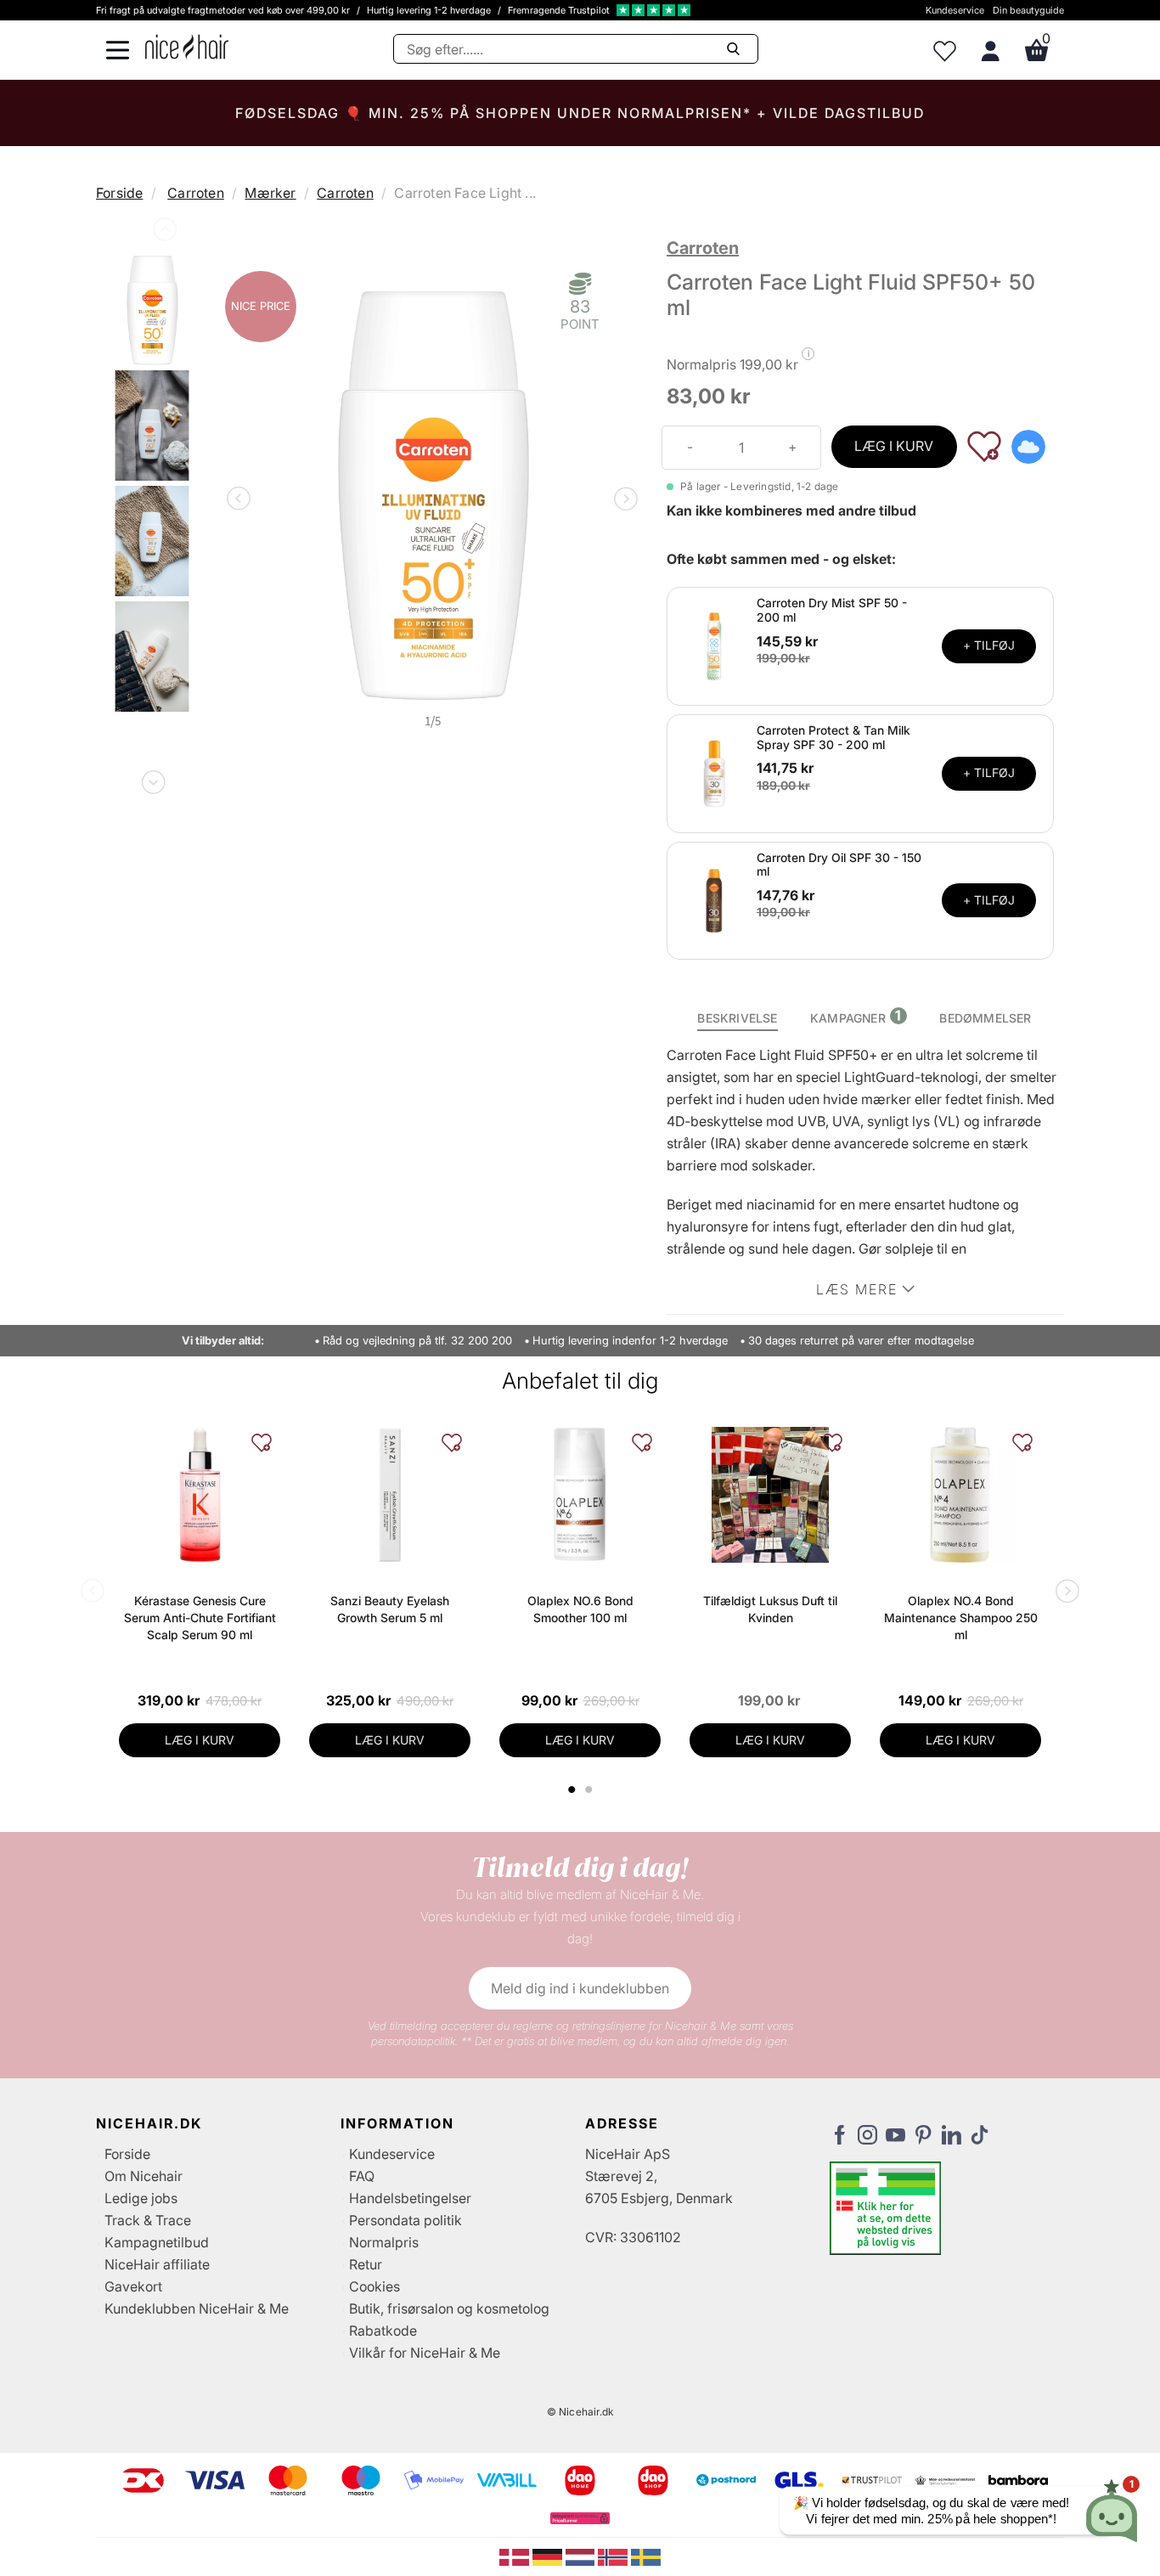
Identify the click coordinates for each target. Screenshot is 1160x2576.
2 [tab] (591, 1790)
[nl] (582, 2556)
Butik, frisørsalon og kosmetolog (449, 2308)
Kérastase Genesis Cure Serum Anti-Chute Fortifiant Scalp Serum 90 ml (200, 1618)
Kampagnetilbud (157, 2242)
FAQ (362, 2176)
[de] (549, 2556)
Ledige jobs (141, 2198)
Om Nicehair (144, 2176)
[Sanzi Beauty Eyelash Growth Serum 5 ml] (390, 1495)
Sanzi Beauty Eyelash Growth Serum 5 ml (390, 1609)
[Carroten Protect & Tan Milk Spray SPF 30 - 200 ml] (714, 772)
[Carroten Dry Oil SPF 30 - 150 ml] (714, 899)
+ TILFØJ (989, 645)
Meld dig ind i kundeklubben (580, 1988)
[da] (516, 2556)
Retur (366, 2264)
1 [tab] (572, 1790)
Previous (163, 233)
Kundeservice (955, 10)
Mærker (270, 193)
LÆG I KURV (894, 446)
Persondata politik (405, 2220)
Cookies (374, 2286)
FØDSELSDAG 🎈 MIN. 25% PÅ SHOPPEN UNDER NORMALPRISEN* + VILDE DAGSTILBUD (580, 113)
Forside (119, 193)
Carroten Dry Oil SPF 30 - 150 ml (839, 865)
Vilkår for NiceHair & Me (425, 2353)
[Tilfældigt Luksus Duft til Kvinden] (770, 1495)
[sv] (646, 2556)
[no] (614, 2556)
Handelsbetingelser (410, 2198)
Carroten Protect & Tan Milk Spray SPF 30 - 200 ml (833, 737)
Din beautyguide (1028, 10)
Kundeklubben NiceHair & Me (197, 2308)
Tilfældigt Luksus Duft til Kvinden (770, 1609)
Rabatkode (383, 2331)
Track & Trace (148, 2220)
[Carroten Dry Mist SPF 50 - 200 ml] (714, 645)
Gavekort (133, 2286)
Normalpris (384, 2242)
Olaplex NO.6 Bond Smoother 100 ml (580, 1609)
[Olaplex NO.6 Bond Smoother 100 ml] (580, 1495)
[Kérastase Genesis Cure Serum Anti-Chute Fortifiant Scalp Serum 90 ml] (200, 1495)
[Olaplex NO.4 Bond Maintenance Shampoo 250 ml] (960, 1495)
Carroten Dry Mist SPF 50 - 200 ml (832, 610)
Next (152, 779)
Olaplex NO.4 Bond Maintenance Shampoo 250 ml (961, 1618)
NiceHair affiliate (157, 2264)
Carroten (196, 193)
